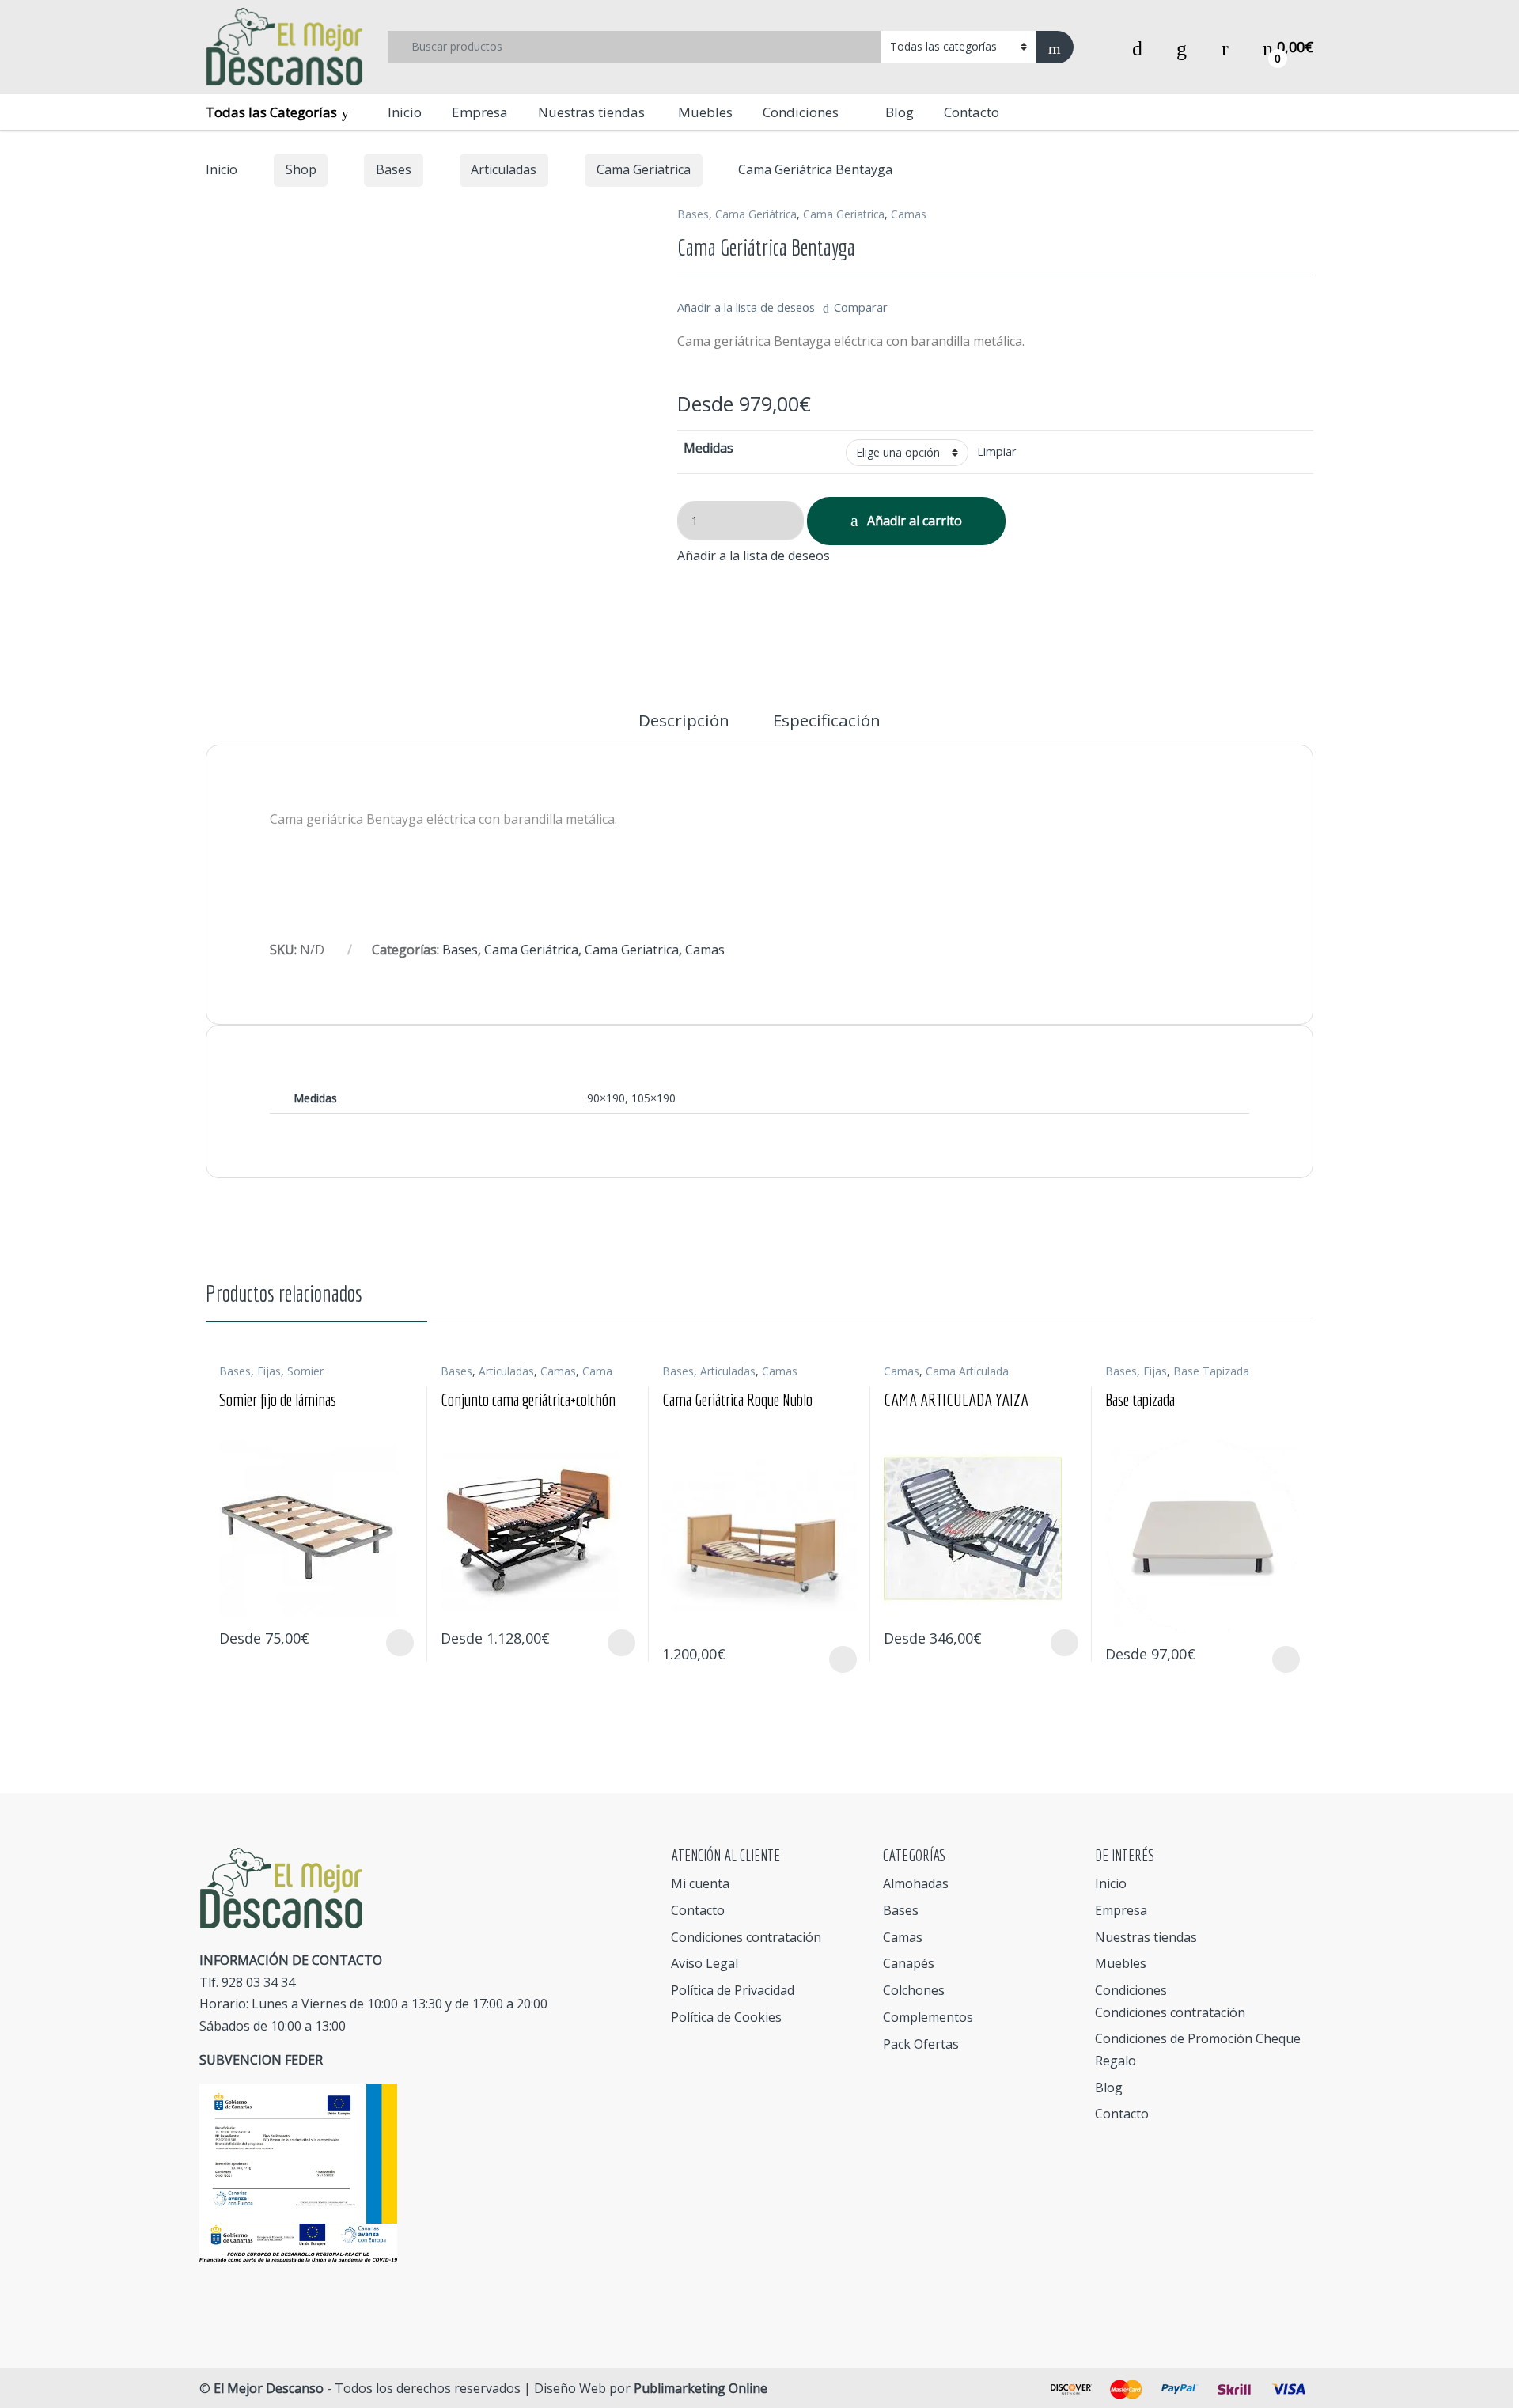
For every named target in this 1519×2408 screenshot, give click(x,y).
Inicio (405, 112)
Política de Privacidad (733, 1990)
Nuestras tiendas (591, 112)
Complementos (928, 2017)
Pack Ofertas (921, 2044)
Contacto (972, 112)
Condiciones (801, 112)
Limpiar (996, 451)
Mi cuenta (700, 1883)
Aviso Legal (705, 1963)
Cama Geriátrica (756, 214)
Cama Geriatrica (644, 169)
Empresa (480, 112)
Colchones (914, 1990)
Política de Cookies (726, 2017)
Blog (900, 112)
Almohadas (916, 1883)
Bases (394, 169)
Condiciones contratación (746, 1937)
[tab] (684, 728)
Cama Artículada (967, 1371)
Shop (301, 169)
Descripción (684, 722)
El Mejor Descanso (269, 2388)
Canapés (909, 1963)
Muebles (704, 112)
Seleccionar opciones (384, 1643)
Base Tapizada (1211, 1371)
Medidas (708, 448)
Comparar (861, 307)
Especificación (827, 722)
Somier (305, 1371)
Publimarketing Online (701, 2388)
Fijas (269, 1371)
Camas (909, 214)
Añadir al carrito (915, 521)
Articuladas (504, 169)
